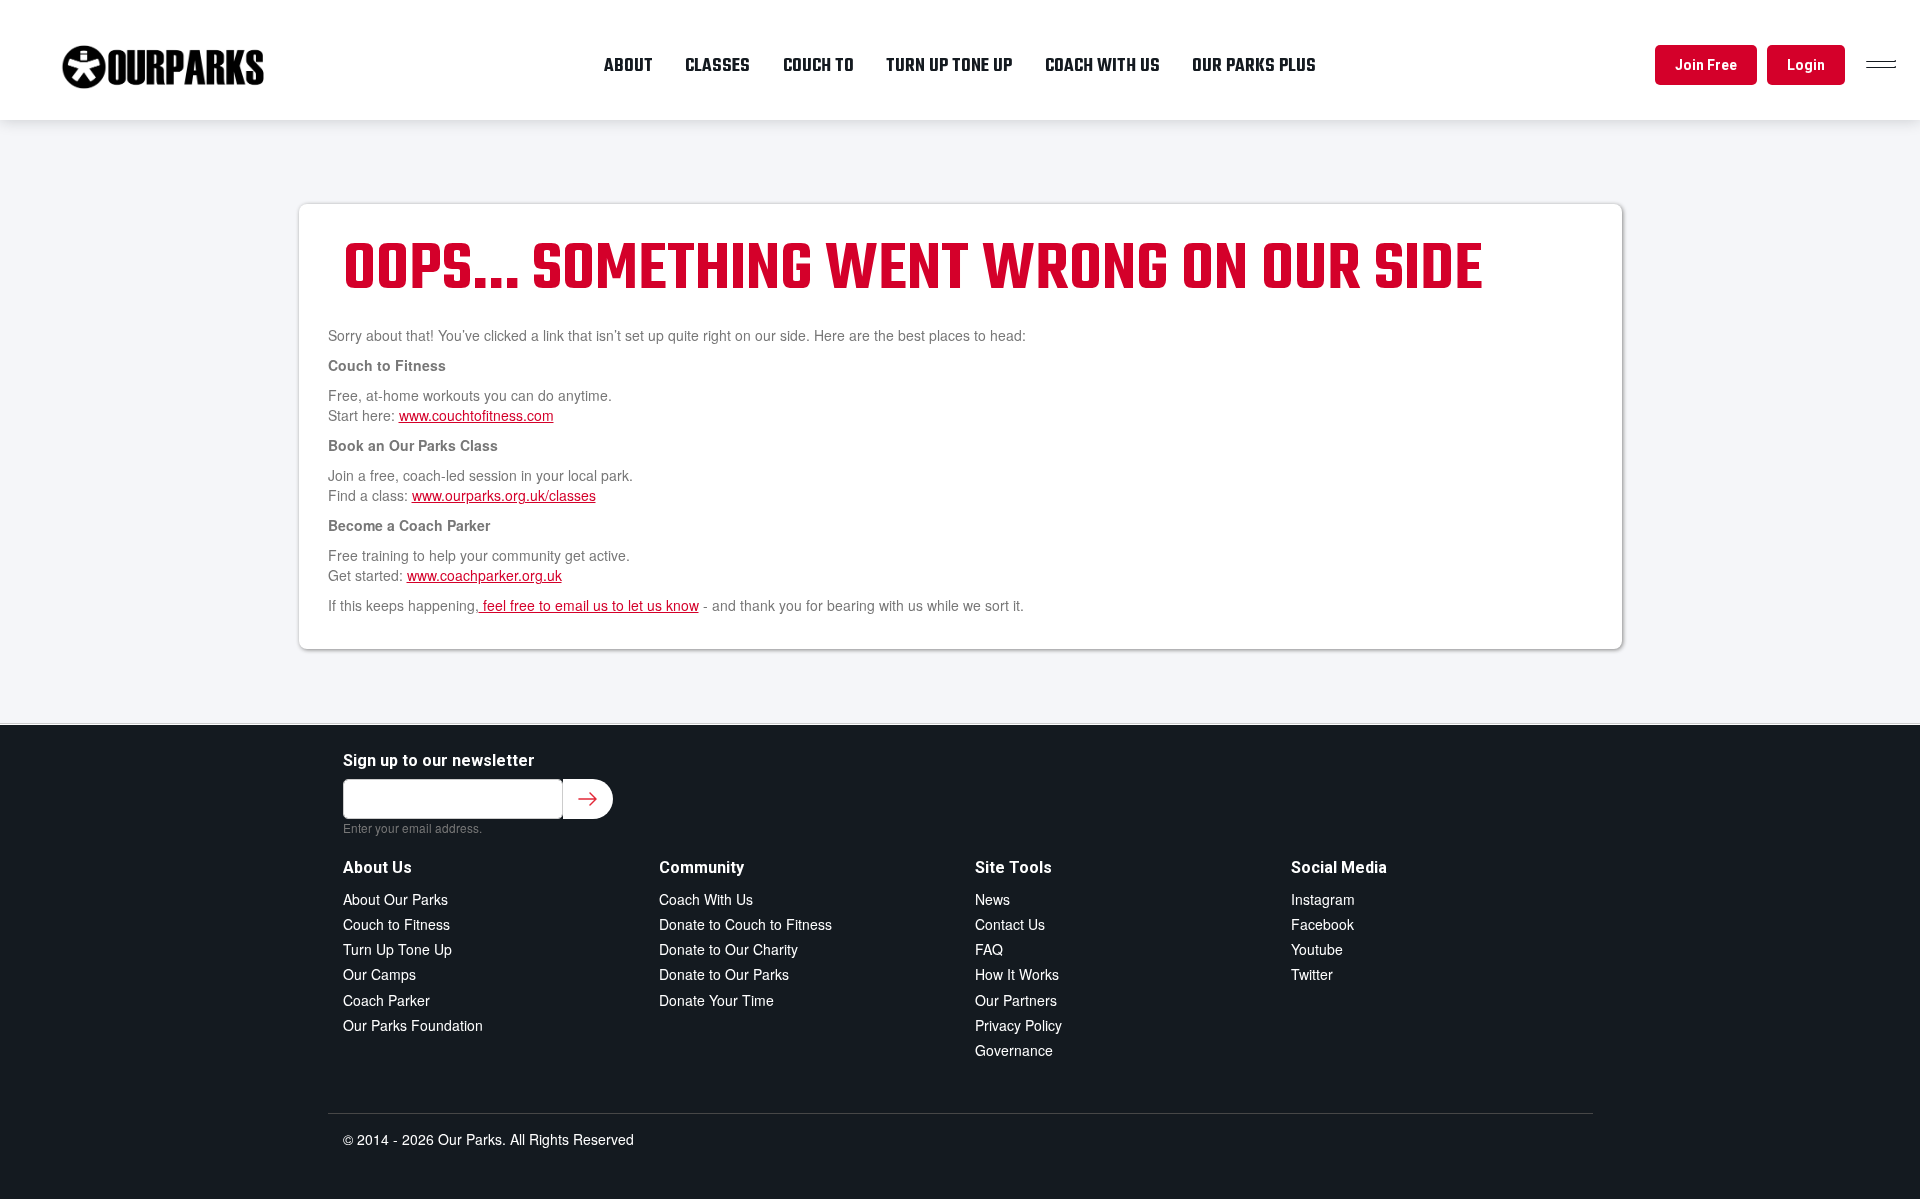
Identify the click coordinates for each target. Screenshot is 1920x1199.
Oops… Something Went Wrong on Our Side (913, 271)
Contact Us (1010, 924)
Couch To (818, 66)
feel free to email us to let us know (589, 605)
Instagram (1323, 899)
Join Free (1706, 65)
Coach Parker (386, 1000)
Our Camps (379, 974)
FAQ (989, 949)
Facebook (1322, 924)
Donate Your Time (716, 1000)
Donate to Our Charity (728, 949)
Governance (1014, 1050)
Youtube (1317, 949)
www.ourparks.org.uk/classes (504, 495)
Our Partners (1016, 1000)
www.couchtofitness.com (476, 415)
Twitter (1312, 974)
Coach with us (1102, 66)
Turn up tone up (949, 66)
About (628, 66)
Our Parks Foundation (413, 1025)
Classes (717, 66)
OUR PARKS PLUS (1254, 66)
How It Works (1017, 974)
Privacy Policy (1018, 1025)
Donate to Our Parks (724, 974)
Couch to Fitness (396, 924)
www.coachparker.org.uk (484, 575)
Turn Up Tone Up (397, 949)
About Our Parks (395, 899)
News (992, 899)
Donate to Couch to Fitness (745, 924)
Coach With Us (706, 899)
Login (1806, 65)
